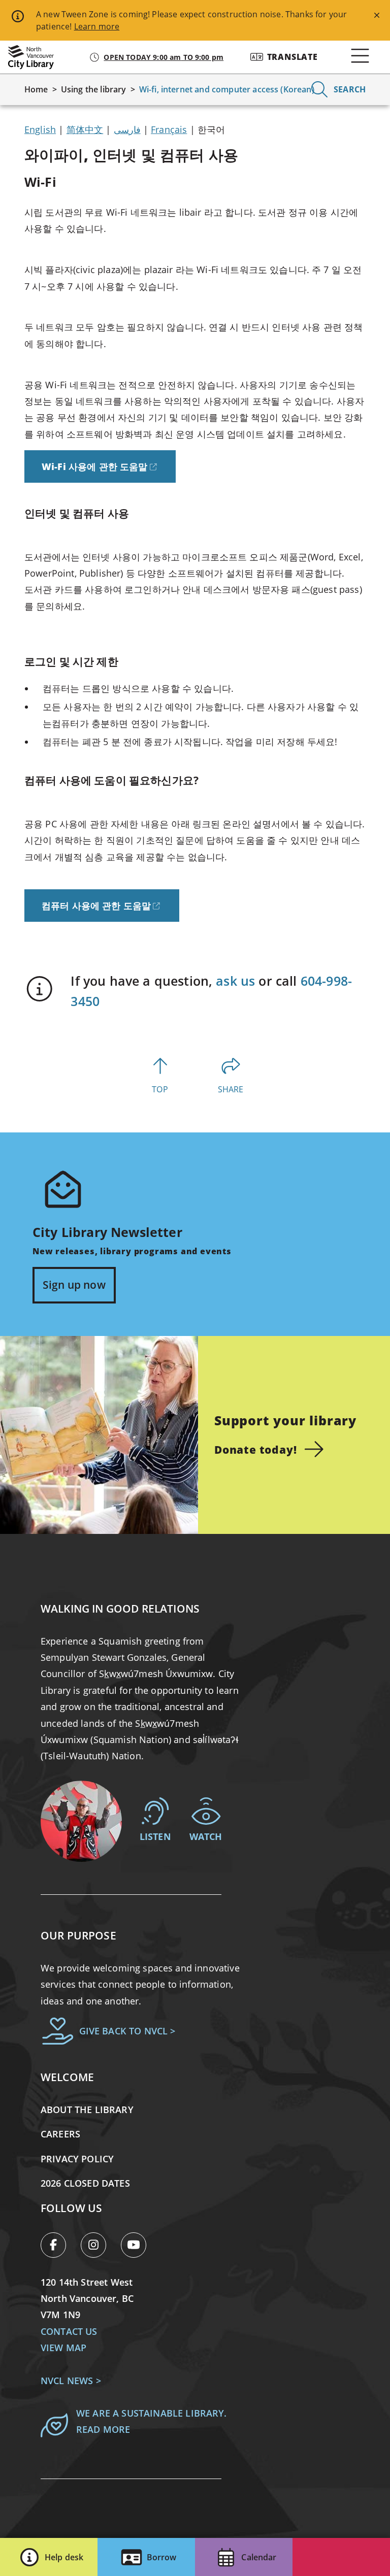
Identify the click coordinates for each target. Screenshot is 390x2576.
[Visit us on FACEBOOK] (59, 2247)
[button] (49, 2557)
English (40, 129)
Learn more (97, 26)
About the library (87, 2110)
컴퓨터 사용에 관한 (96, 905)
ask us (235, 981)
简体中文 (85, 129)
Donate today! (255, 1449)
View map (63, 2348)
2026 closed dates (85, 2183)
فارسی (127, 129)
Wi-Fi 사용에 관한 (95, 466)
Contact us (69, 2331)
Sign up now (74, 1285)
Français (169, 129)
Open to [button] (164, 57)
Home (36, 89)
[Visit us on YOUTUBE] (138, 2247)
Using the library (94, 89)
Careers (60, 2134)
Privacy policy (77, 2159)
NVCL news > (71, 2381)
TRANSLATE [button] (292, 57)
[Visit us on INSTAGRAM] (99, 2247)
